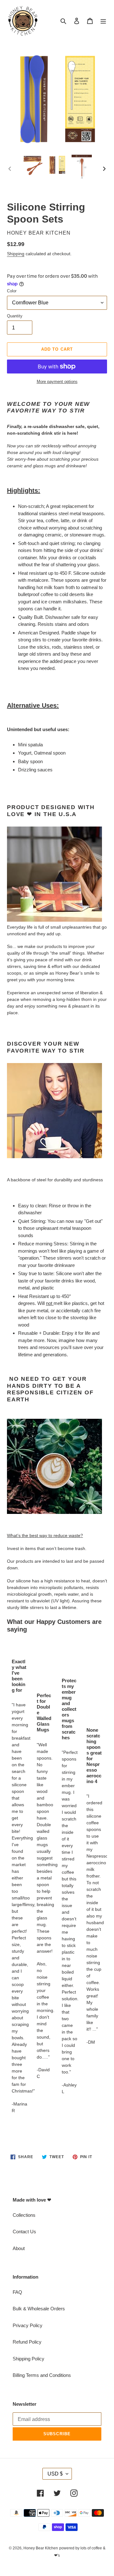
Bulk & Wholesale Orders (39, 2309)
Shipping (16, 254)
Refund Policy (27, 2342)
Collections (24, 2215)
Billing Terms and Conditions (42, 2375)
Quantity (15, 316)
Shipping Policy (28, 2359)
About (19, 2248)
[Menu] (103, 21)
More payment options (57, 382)
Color (12, 291)
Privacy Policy (28, 2325)
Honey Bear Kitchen (41, 2548)
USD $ (55, 2474)
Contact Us (24, 2232)
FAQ (17, 2292)
